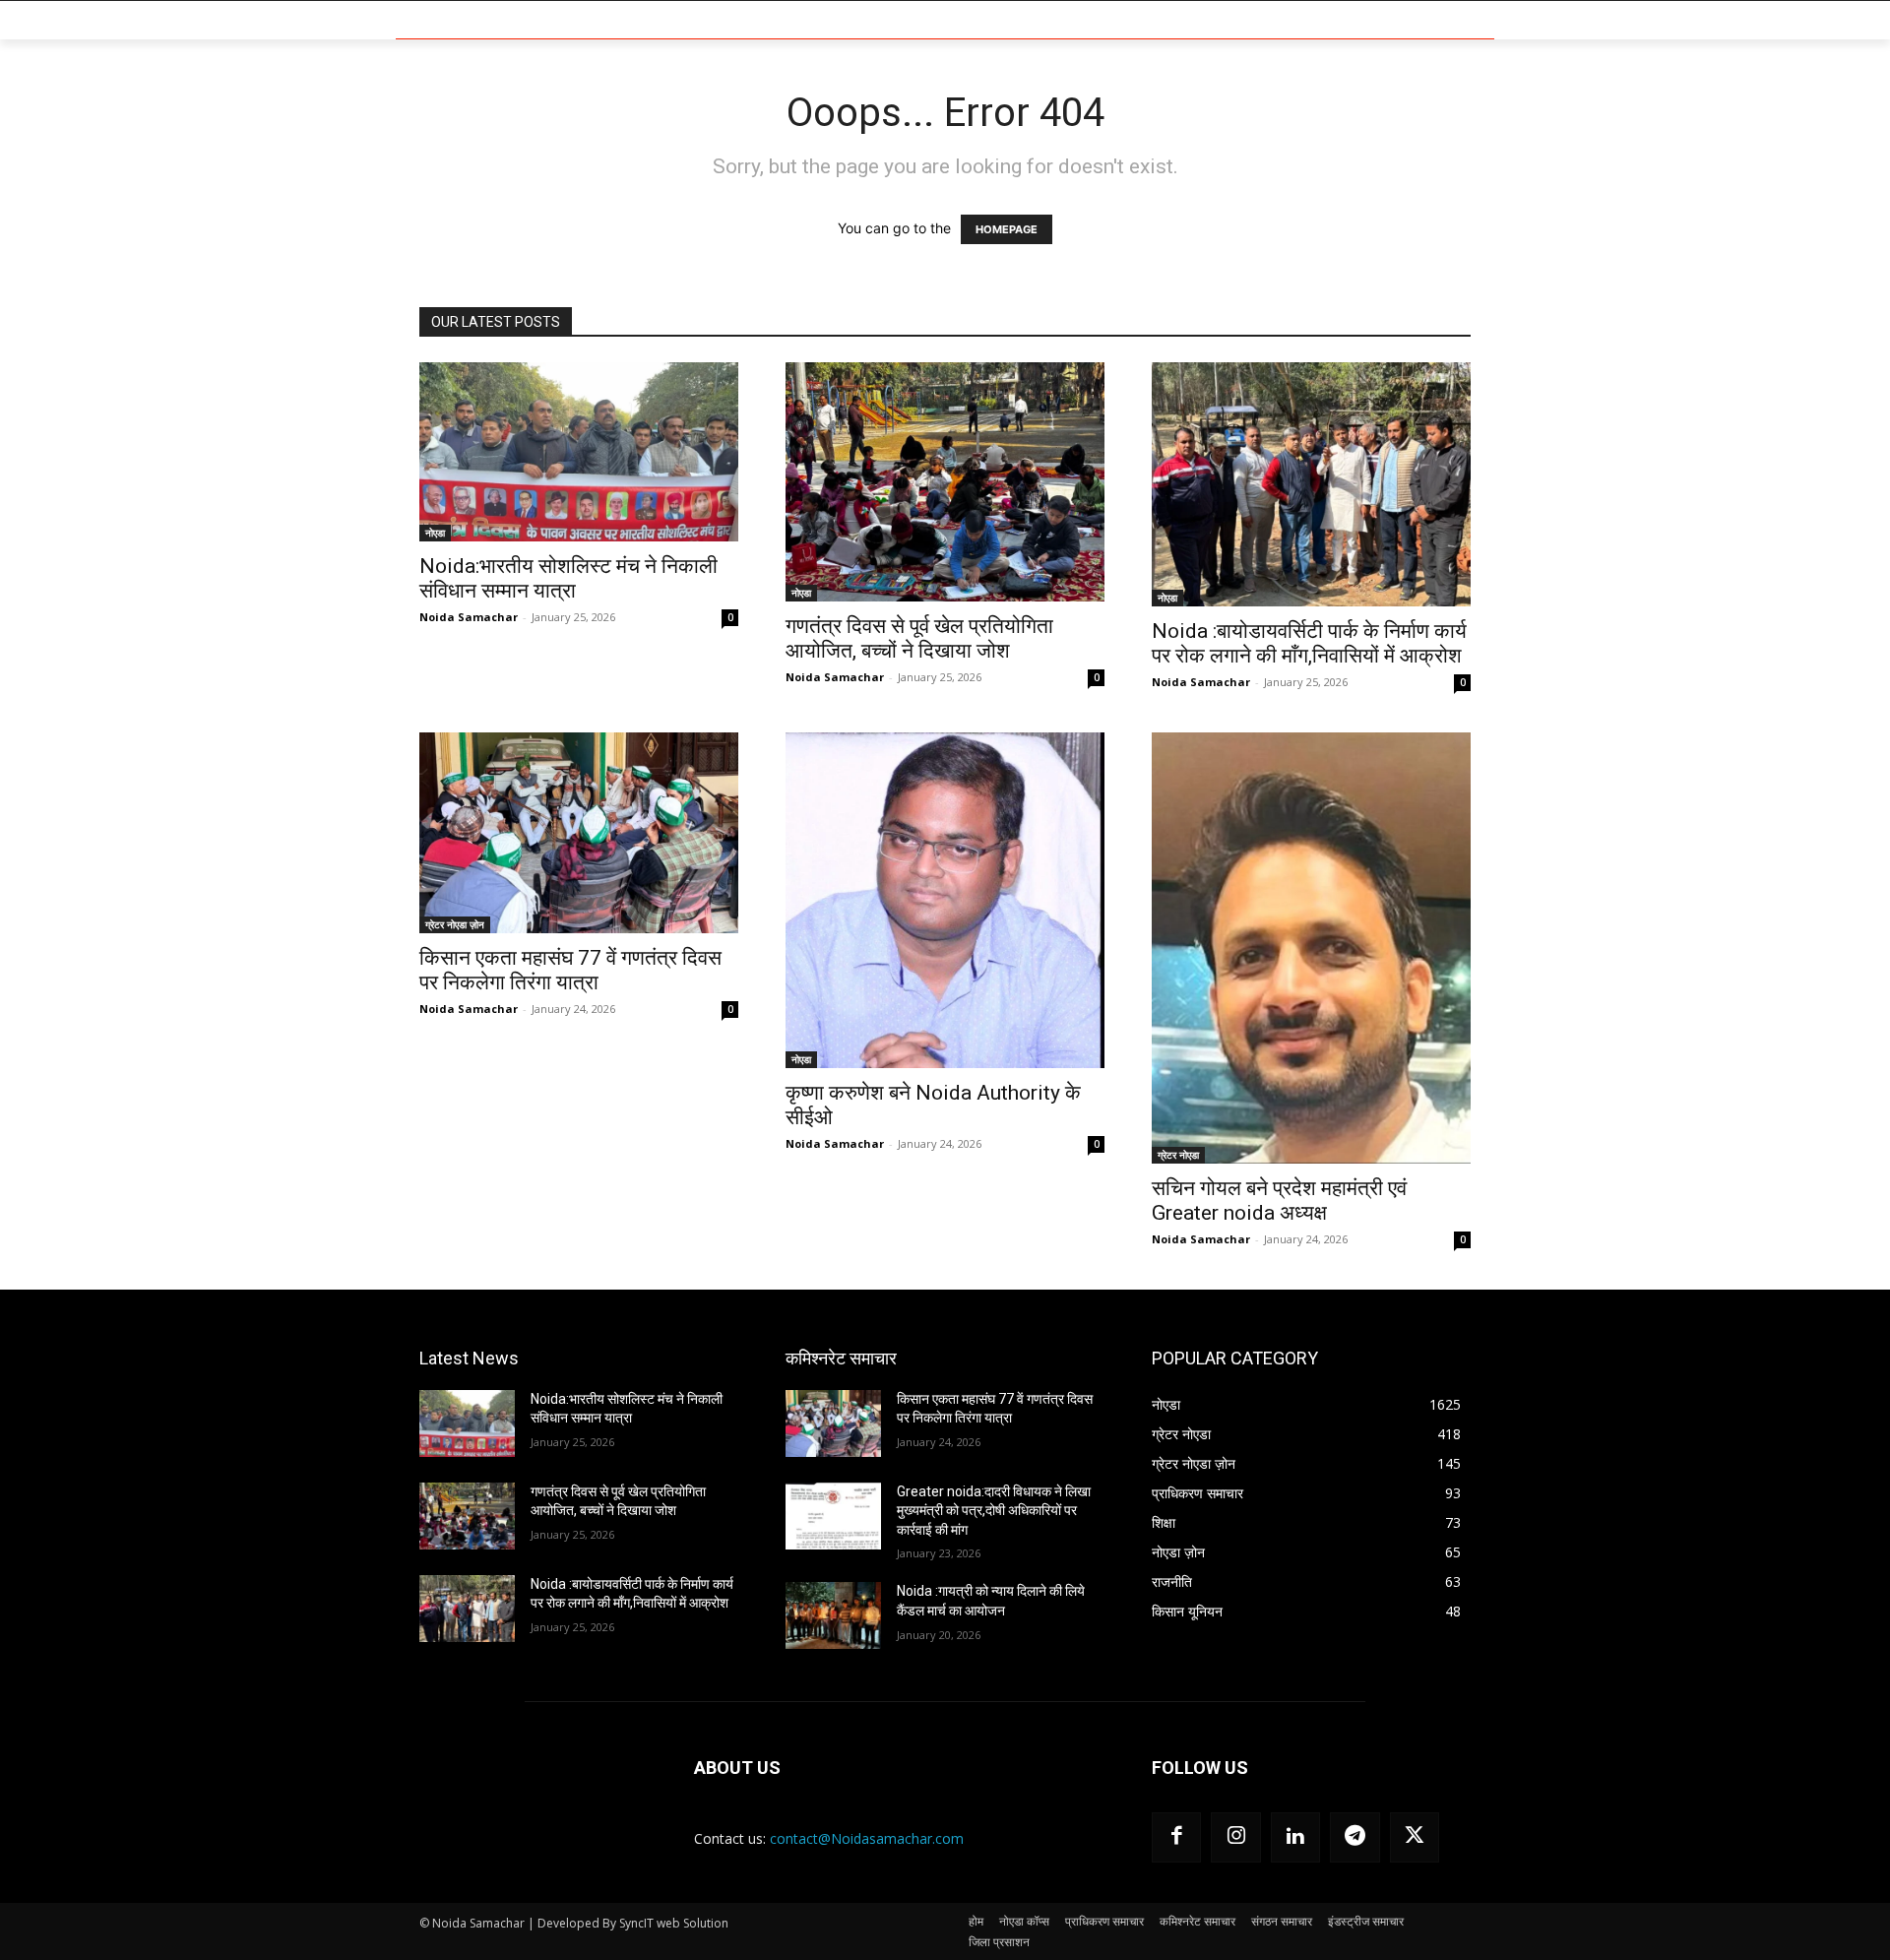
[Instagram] (1235, 1837)
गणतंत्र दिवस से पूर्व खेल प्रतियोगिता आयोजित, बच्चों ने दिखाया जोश (919, 638)
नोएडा (435, 533)
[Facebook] (1176, 1837)
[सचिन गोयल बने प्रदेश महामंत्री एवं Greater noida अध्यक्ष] (1311, 948)
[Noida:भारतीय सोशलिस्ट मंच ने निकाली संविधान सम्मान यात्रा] (579, 452)
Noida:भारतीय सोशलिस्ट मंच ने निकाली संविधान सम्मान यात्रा (568, 578)
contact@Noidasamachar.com (867, 1838)
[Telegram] (1354, 1837)
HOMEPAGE (1007, 229)
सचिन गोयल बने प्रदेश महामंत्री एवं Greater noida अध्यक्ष (1279, 1201)
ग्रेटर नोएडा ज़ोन (455, 924)
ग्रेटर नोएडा (1178, 1155)
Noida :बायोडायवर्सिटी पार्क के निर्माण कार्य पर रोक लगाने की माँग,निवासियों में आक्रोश (1309, 643)
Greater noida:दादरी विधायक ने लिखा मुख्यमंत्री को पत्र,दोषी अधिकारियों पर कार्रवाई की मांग (994, 1511)
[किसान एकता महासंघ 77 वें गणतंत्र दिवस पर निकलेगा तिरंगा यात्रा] (579, 833)
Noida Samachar (469, 617)
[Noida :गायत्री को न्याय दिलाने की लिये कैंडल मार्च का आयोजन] (833, 1615)
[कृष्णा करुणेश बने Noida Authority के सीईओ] (945, 900)
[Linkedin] (1295, 1837)
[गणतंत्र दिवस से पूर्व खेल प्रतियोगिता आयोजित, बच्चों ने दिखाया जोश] (945, 482)
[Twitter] (1415, 1837)
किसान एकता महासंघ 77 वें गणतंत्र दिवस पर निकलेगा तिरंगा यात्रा (570, 970)
